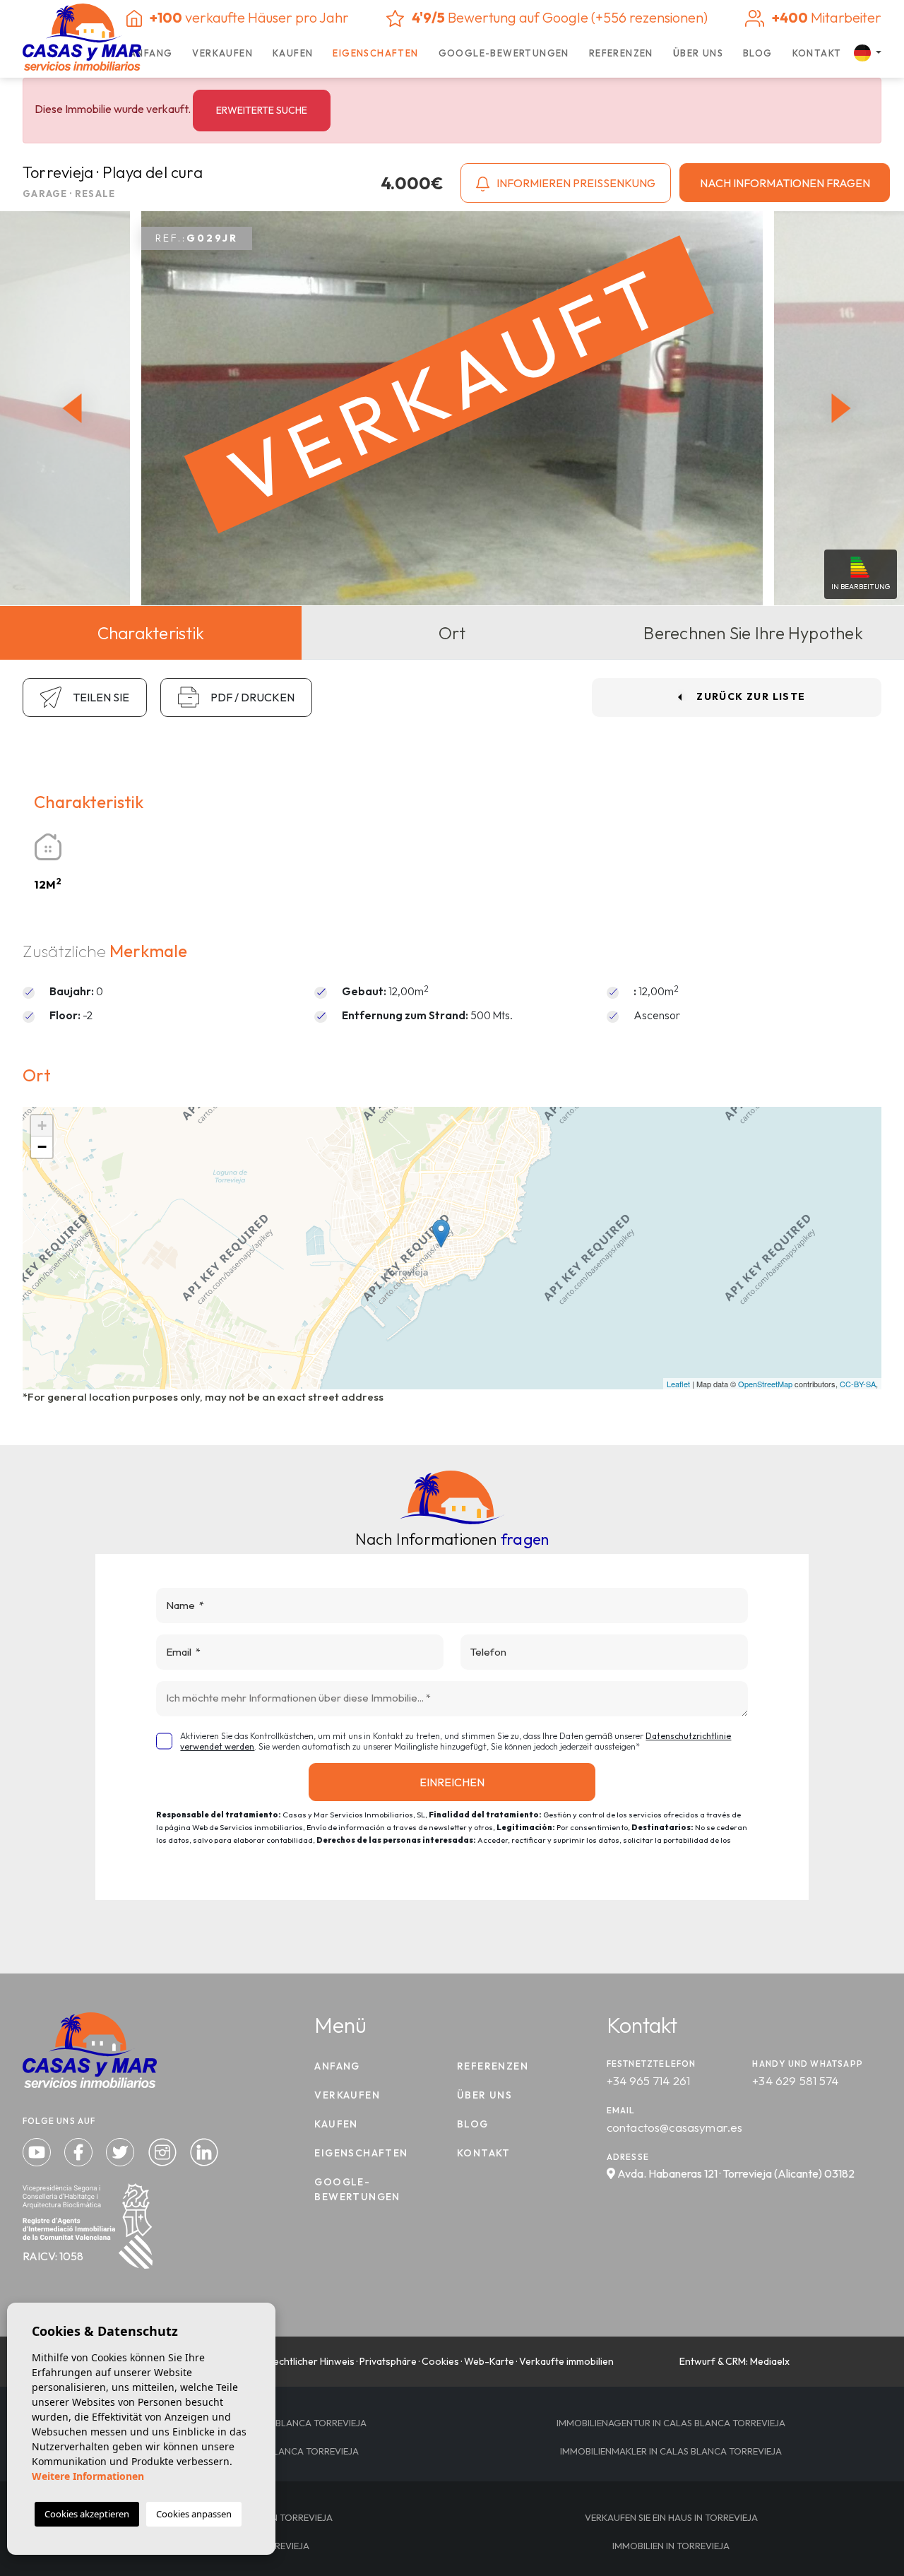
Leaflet (678, 1384)
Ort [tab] (452, 633)
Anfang (151, 53)
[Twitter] (121, 2150)
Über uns (698, 53)
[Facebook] (80, 2150)
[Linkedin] (204, 2150)
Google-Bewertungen (504, 53)
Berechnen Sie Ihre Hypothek (753, 633)
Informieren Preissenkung (575, 183)
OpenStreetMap (765, 1384)
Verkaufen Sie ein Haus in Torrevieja (671, 2517)
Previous (69, 409)
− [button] (42, 1147)
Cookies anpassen (194, 2514)
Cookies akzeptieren (87, 2514)
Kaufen (293, 53)
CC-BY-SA (858, 1384)
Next (845, 409)
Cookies (440, 2361)
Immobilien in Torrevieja (671, 2546)
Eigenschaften (375, 53)
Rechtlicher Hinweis (311, 2361)
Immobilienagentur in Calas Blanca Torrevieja (671, 2423)
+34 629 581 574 (795, 2081)
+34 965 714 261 (649, 2081)
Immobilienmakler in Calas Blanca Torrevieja (671, 2451)
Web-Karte (489, 2361)
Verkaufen (222, 53)
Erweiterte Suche (262, 110)
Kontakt (817, 53)
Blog (758, 53)
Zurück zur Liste (751, 696)
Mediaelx (770, 2361)
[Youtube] (38, 2150)
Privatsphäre (388, 2361)
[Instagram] (164, 2150)
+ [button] (42, 1126)
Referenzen (621, 53)
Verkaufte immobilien (566, 2361)
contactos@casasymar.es (675, 2127)
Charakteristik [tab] (151, 633)
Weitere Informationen (88, 2476)
